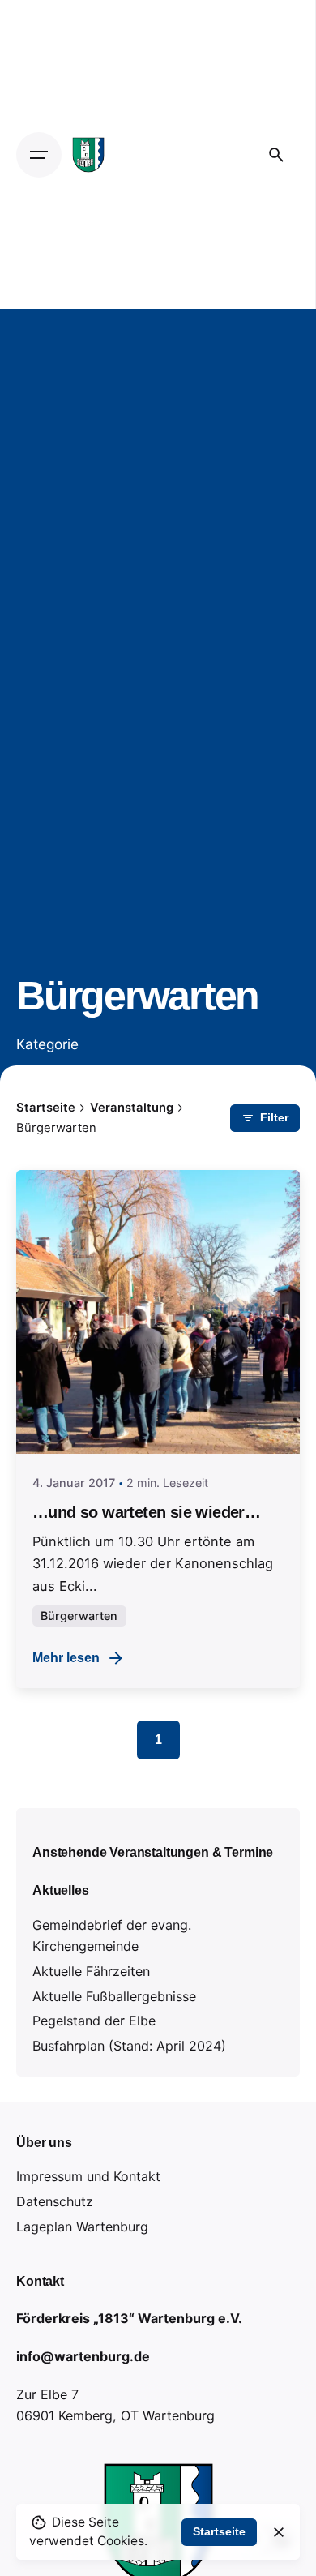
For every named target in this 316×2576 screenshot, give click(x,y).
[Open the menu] (39, 155)
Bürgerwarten (79, 1616)
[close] (279, 2532)
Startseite (219, 2531)
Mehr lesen (66, 1657)
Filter (274, 1117)
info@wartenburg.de (83, 2356)
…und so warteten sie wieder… (146, 1512)
